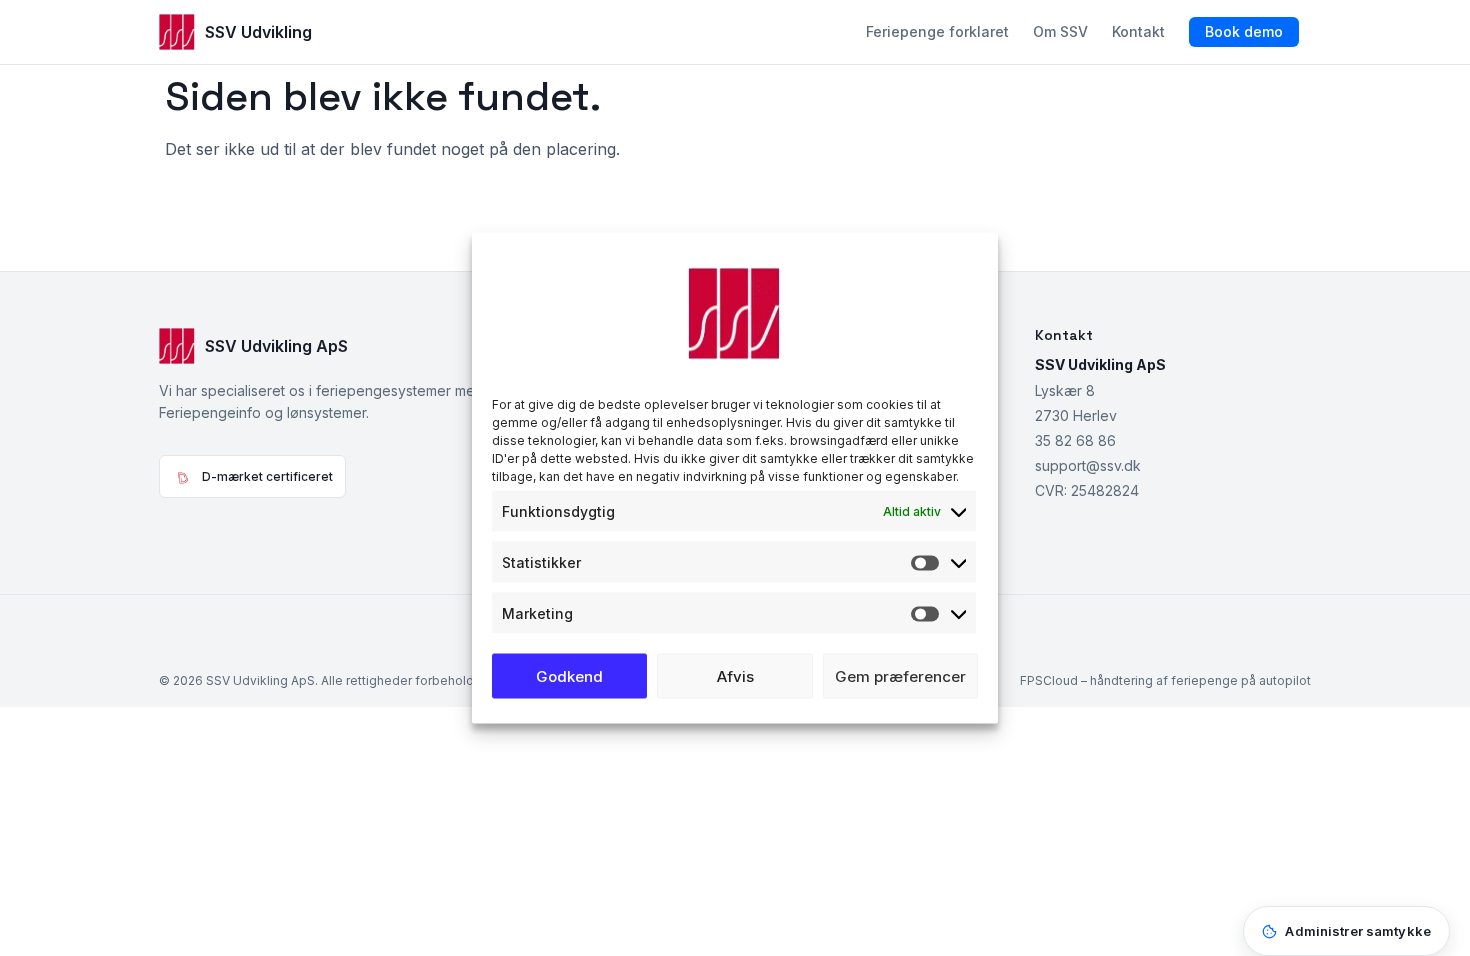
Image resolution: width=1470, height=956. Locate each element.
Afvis (735, 675)
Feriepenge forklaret (937, 31)
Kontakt (1138, 31)
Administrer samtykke (1358, 931)
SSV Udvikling (258, 32)
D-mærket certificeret (267, 476)
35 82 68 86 (1075, 440)
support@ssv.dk (1088, 465)
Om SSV (1060, 31)
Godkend (569, 675)
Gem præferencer (900, 675)
